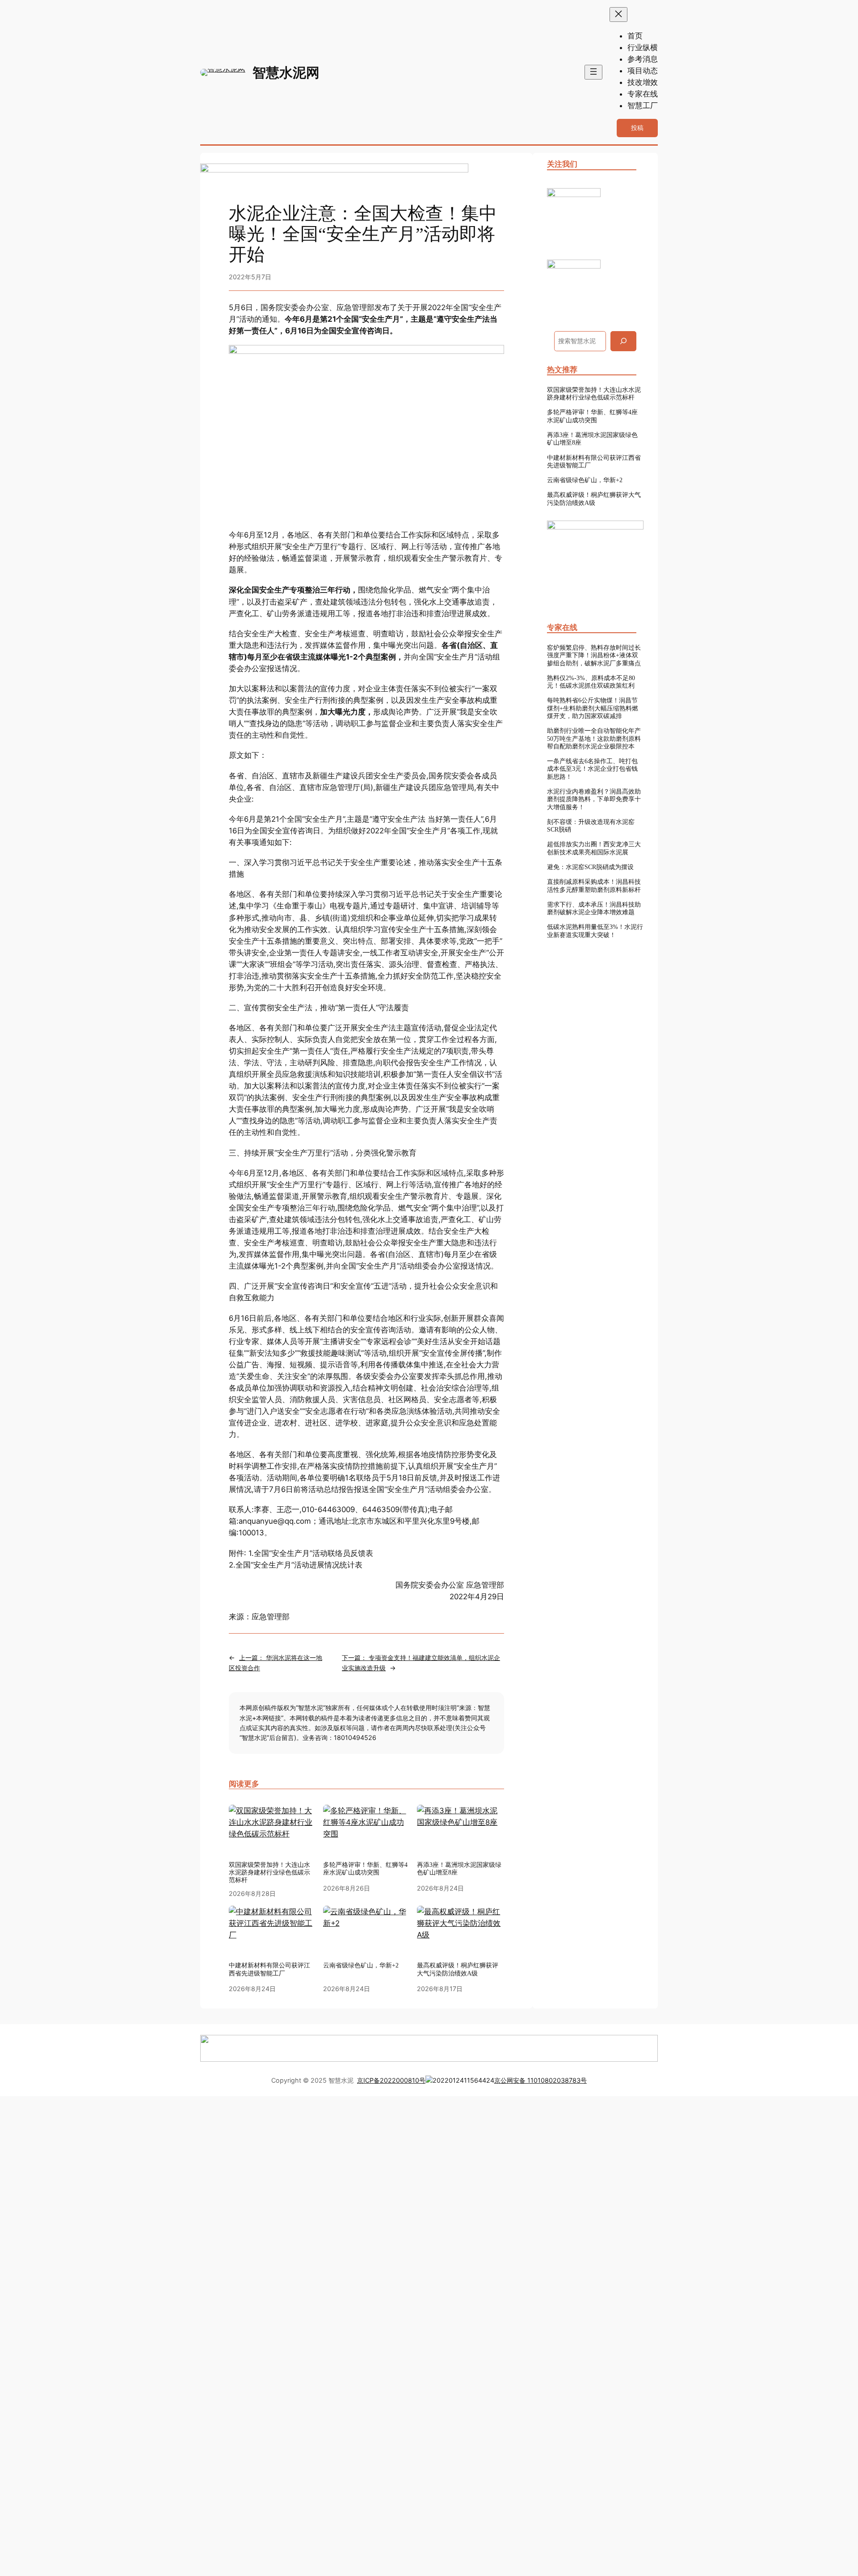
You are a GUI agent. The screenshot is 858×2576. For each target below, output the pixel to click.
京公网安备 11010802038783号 (540, 2080)
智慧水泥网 (286, 72)
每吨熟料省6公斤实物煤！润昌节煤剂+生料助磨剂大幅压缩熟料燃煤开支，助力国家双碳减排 (593, 708)
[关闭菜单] (618, 15)
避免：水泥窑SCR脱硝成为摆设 (590, 867)
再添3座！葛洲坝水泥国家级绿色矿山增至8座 (592, 439)
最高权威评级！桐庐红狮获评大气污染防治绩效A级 (594, 498)
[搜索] (623, 341)
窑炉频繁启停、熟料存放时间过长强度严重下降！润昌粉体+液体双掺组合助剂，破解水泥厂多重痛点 (594, 655)
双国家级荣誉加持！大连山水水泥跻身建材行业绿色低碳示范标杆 (269, 1872)
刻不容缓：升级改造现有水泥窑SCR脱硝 (591, 826)
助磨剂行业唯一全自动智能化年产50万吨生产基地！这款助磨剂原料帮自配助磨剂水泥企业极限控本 (594, 738)
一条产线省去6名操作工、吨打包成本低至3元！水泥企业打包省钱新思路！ (592, 769)
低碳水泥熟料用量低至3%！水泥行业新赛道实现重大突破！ (595, 931)
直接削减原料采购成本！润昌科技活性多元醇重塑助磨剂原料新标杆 (594, 885)
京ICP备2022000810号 (391, 2080)
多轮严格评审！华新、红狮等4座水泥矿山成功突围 (365, 1868)
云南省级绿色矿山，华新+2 (585, 480)
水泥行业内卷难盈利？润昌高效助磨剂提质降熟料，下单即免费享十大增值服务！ (594, 799)
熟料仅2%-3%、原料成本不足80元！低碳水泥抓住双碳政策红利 (591, 682)
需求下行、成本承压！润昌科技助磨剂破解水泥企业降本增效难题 (594, 908)
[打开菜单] (593, 72)
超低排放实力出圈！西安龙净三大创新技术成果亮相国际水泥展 (594, 848)
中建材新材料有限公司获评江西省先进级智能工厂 (594, 461)
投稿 (637, 128)
